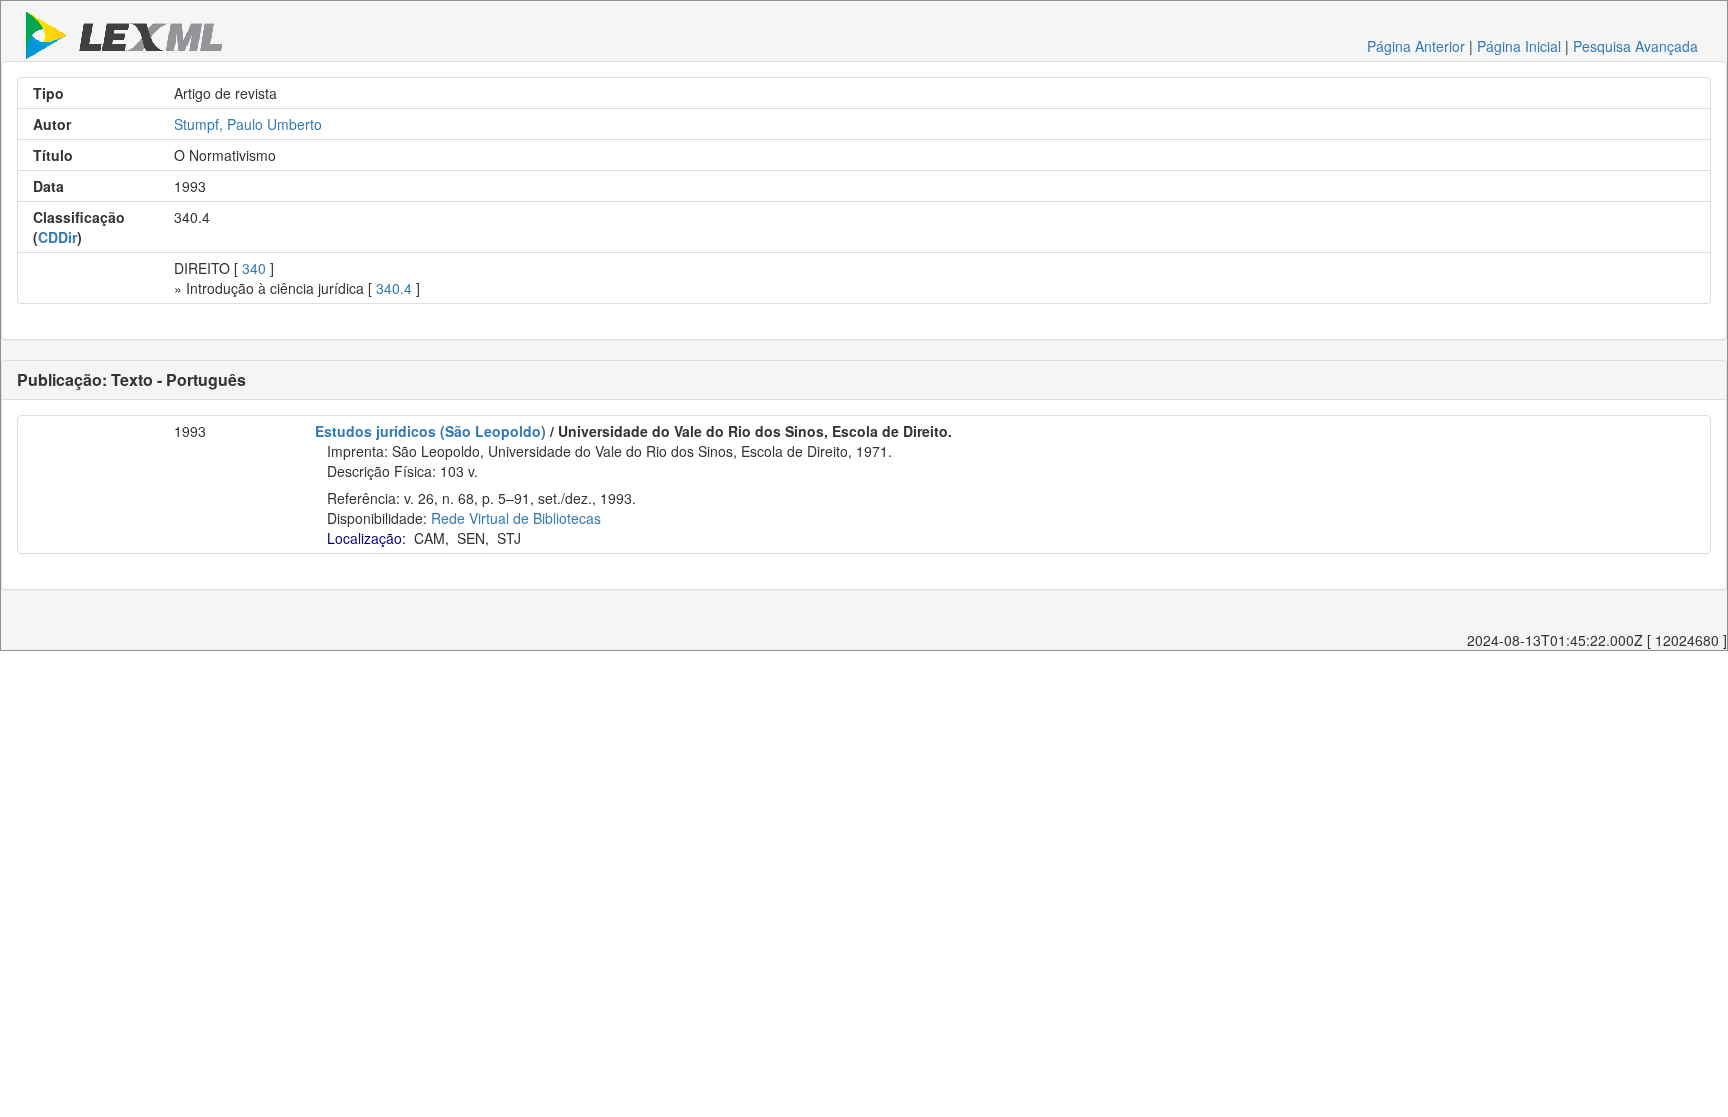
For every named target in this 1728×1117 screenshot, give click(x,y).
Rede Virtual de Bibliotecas (516, 518)
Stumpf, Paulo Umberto (248, 124)
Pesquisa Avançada (1635, 46)
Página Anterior (1416, 46)
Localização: (366, 538)
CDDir (57, 237)
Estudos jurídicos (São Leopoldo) (430, 431)
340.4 (394, 288)
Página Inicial (1519, 46)
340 (254, 268)
